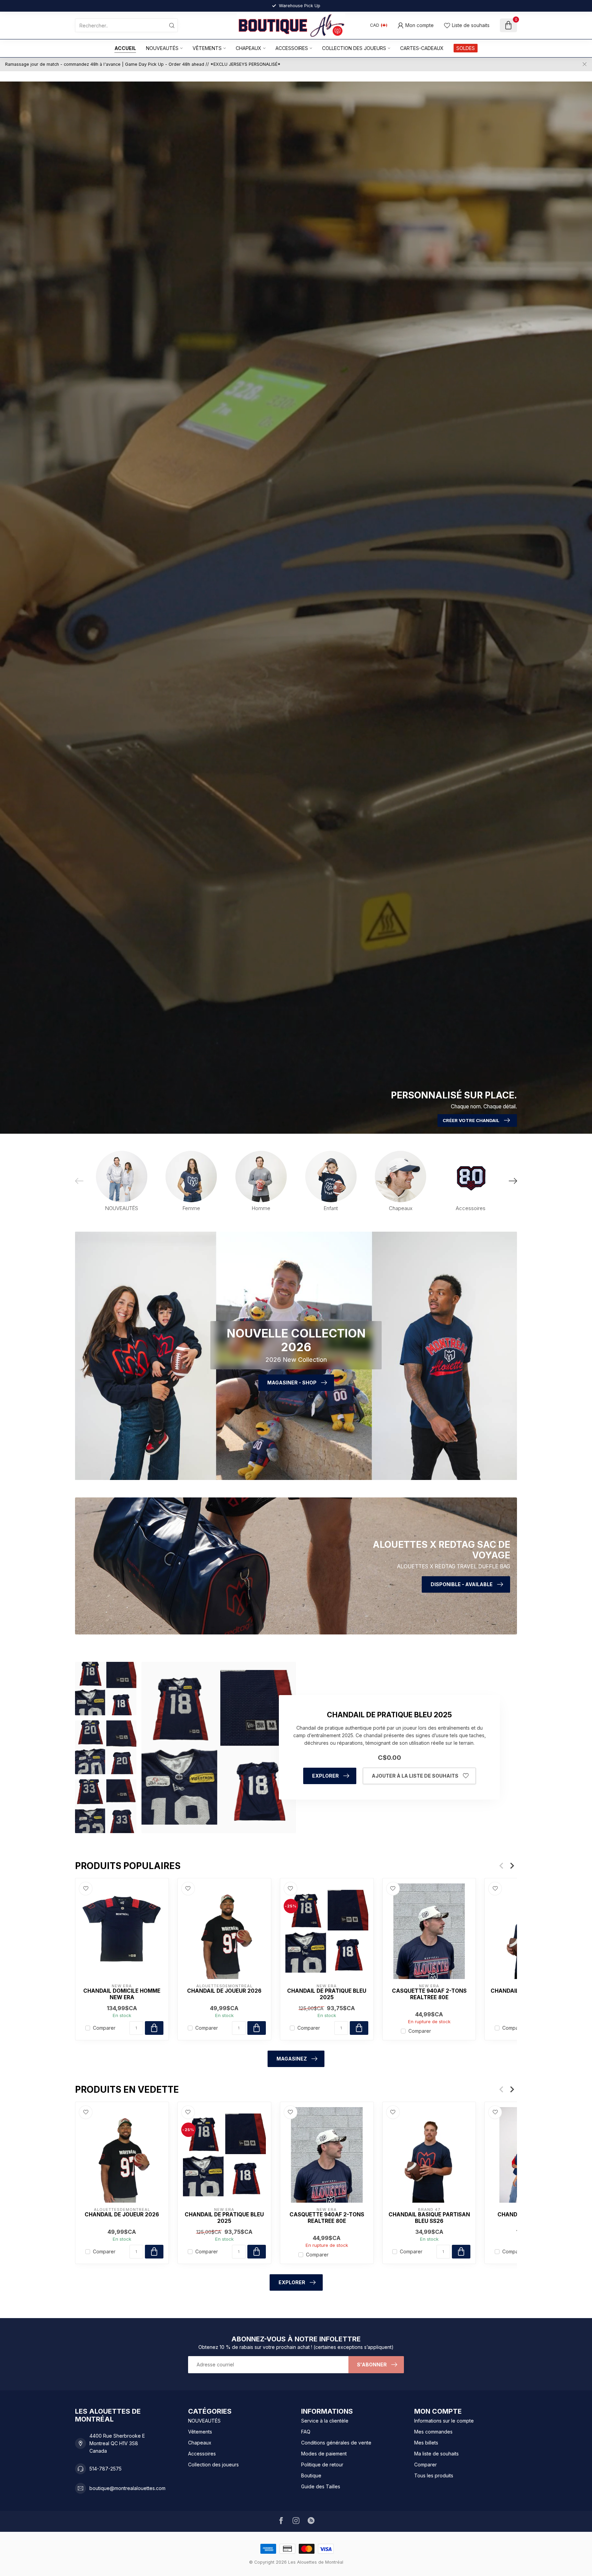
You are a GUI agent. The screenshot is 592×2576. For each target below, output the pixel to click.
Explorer (325, 1776)
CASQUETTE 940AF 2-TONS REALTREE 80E (429, 1994)
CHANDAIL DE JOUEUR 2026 (224, 1991)
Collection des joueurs (354, 48)
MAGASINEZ (292, 2059)
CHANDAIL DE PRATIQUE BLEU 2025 (327, 1994)
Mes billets (426, 2443)
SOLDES (466, 48)
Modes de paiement (324, 2454)
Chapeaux (249, 48)
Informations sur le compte (444, 2421)
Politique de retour (322, 2465)
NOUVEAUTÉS (162, 48)
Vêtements (207, 48)
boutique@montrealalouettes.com (127, 2488)
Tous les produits (434, 2475)
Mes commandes (433, 2432)
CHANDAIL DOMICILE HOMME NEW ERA (122, 1994)
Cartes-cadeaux (422, 48)
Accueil (125, 48)
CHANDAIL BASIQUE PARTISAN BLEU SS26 (429, 2218)
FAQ (306, 2432)
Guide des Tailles (321, 2486)
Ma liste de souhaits (436, 2454)
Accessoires (292, 48)
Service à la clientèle (325, 2421)
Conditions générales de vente (336, 2443)
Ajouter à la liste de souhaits (415, 1776)
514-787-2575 (106, 2469)
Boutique (311, 2475)
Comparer (104, 2028)
